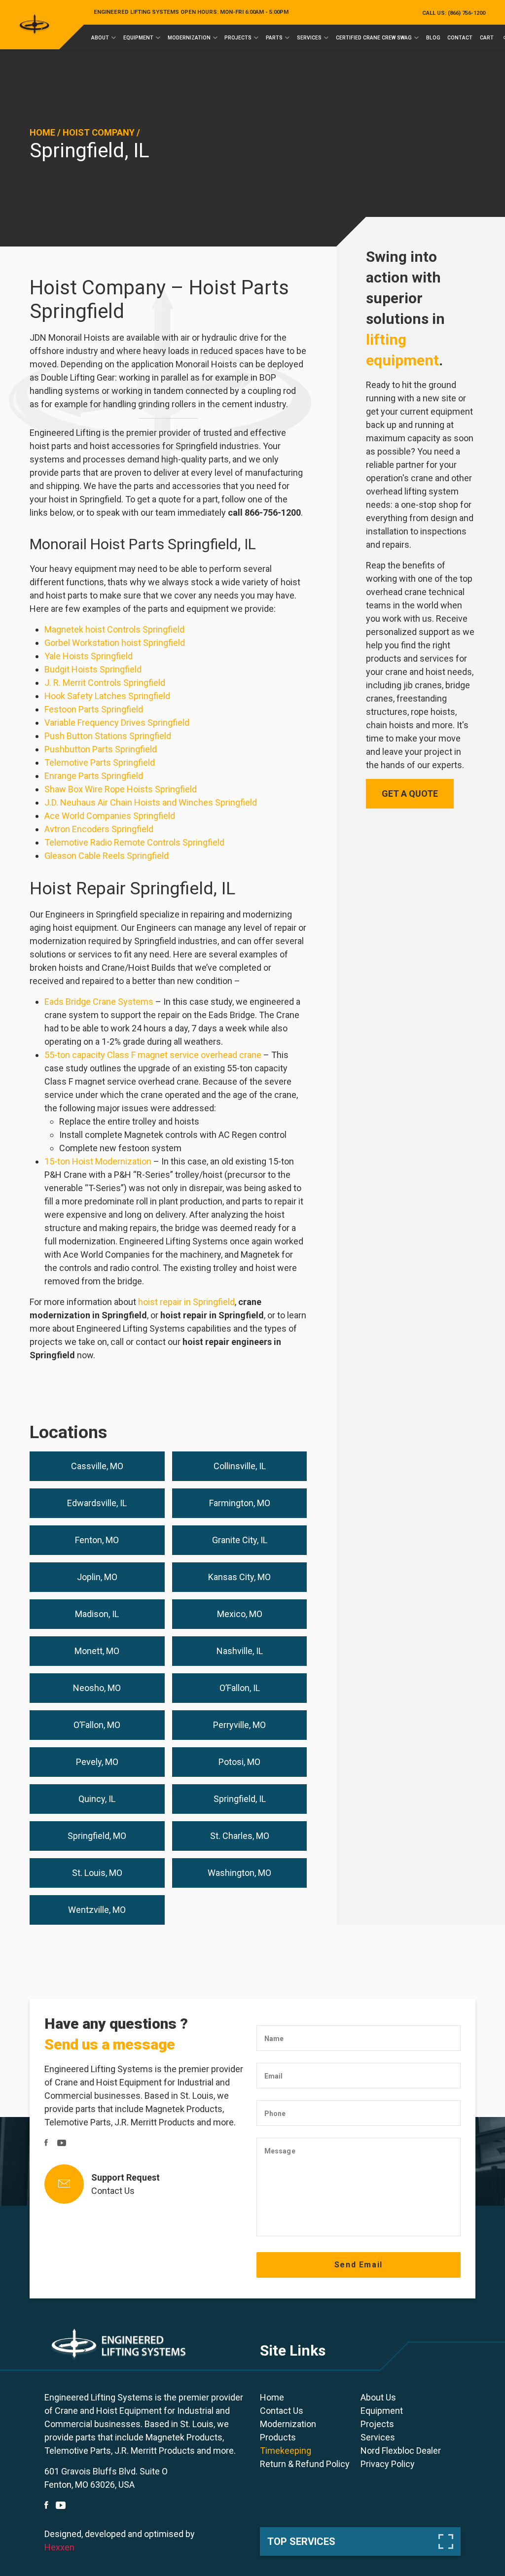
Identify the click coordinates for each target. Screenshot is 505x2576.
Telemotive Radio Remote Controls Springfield (134, 842)
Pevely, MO (97, 1762)
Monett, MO (97, 1651)
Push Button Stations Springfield (108, 736)
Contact (460, 38)
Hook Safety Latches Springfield (107, 696)
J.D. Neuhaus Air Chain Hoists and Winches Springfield (151, 802)
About (100, 38)
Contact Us (113, 2191)
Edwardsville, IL (97, 1503)
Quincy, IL (97, 1799)
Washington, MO (239, 1873)
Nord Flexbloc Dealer (401, 2451)
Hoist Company (99, 132)
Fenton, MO (97, 1540)
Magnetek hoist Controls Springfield (114, 629)
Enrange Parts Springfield (94, 776)
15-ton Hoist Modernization (98, 1161)
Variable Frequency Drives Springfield (117, 723)
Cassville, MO (97, 1466)
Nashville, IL (240, 1651)
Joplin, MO (97, 1577)
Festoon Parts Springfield (94, 709)
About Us (378, 2397)
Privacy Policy (388, 2464)
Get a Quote (410, 794)
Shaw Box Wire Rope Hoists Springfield (121, 789)
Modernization (189, 38)
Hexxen (59, 2547)
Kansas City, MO (239, 1577)
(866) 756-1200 (454, 13)
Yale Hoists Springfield (89, 656)
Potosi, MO (239, 1762)
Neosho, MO (97, 1688)
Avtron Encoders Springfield (99, 829)
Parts (274, 38)
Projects (238, 38)
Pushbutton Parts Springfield (101, 749)
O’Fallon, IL (240, 1688)
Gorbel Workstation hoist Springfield (115, 643)
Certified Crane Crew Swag (374, 38)
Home (42, 132)
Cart (487, 38)
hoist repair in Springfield (186, 1302)
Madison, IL (97, 1614)
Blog (433, 38)
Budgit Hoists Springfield (93, 669)
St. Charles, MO (240, 1836)
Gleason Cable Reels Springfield (107, 856)
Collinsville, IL (240, 1466)
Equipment (138, 38)
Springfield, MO (97, 1836)
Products (278, 2437)
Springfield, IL (240, 1799)
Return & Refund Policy (305, 2464)
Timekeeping (286, 2451)
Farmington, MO (240, 1503)
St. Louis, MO (97, 1873)
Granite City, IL (240, 1540)
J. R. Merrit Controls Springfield (105, 683)
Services (309, 38)
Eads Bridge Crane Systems (99, 1002)
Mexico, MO (240, 1614)
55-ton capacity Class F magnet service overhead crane (153, 1055)
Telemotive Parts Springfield (100, 762)
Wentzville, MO (97, 1910)
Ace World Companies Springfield (110, 816)
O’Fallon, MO (97, 1725)
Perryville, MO (239, 1725)
